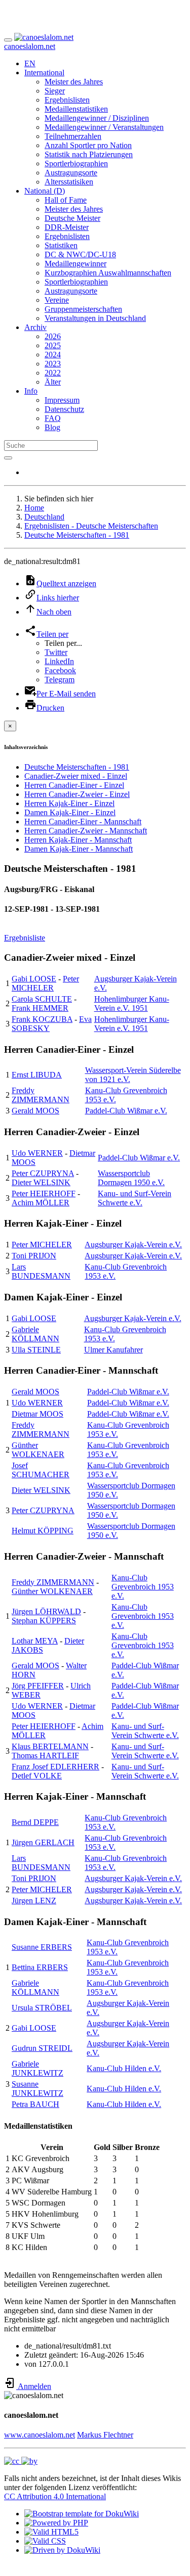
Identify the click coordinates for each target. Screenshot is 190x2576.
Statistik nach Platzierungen (89, 154)
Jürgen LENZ (34, 1901)
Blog (52, 427)
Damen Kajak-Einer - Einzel (70, 812)
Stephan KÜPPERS (44, 1621)
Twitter (56, 652)
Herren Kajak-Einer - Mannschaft (78, 840)
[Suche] (8, 458)
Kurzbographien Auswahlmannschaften (108, 273)
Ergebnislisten (67, 100)
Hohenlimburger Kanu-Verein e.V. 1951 (132, 1003)
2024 (53, 355)
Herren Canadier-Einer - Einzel (74, 785)
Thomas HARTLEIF (45, 1755)
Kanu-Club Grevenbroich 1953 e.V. (143, 1587)
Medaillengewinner (75, 264)
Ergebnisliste (25, 938)
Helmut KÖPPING (43, 1531)
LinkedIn (59, 661)
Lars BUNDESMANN (41, 1271)
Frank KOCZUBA (42, 1019)
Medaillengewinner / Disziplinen (97, 118)
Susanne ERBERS (42, 1947)
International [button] (44, 73)
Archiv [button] (35, 327)
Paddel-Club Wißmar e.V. (126, 1111)
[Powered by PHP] (56, 2523)
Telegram (60, 680)
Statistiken (61, 245)
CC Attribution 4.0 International (55, 2496)
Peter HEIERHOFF (44, 1193)
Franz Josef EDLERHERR (55, 1767)
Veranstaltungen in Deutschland (95, 318)
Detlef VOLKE (37, 1776)
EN (30, 63)
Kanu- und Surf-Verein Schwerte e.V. (135, 1198)
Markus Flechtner (105, 2435)
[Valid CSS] (45, 2541)
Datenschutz (64, 409)
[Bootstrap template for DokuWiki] (82, 2514)
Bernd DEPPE (35, 1822)
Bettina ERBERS (40, 1967)
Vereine (57, 300)
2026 (53, 336)
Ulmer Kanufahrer (113, 1350)
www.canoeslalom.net (40, 2435)
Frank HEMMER (40, 1008)
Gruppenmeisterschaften (83, 309)
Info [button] (31, 391)
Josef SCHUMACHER (41, 1470)
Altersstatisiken (69, 182)
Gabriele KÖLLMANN (35, 1334)
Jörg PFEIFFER (38, 1686)
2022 (53, 373)
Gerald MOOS (35, 1111)
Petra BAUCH (35, 2104)
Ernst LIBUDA (37, 1075)
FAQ (53, 418)
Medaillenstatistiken (76, 109)
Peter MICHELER (45, 983)
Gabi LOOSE (34, 979)
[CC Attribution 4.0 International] (21, 2461)
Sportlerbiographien (76, 163)
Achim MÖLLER (41, 1203)
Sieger (55, 91)
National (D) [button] (45, 191)
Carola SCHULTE (42, 999)
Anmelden (34, 2386)
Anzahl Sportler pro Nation (88, 145)
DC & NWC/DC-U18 (80, 254)
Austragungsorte (71, 173)
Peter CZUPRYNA (43, 1173)
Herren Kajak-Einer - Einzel (69, 803)
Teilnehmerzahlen (73, 136)
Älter (53, 382)
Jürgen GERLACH (43, 1842)
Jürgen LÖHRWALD (46, 1611)
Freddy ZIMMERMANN (41, 1095)
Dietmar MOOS (37, 1414)
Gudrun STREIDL (42, 2048)
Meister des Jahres (74, 82)
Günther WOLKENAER (38, 1450)
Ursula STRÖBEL (42, 2008)
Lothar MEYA (35, 1641)
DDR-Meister (67, 227)
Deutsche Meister (72, 218)
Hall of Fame (66, 200)
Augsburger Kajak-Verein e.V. (133, 1245)
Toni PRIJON (34, 1256)
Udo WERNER (37, 1153)
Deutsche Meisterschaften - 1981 (77, 535)
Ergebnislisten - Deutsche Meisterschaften (91, 526)
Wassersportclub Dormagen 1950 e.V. (131, 1178)
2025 (53, 345)
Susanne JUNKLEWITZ (37, 2089)
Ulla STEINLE (36, 1350)
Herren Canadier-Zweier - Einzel (77, 794)
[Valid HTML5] (51, 2532)
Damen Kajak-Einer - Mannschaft (79, 849)
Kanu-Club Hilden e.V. (124, 2068)
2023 (53, 364)
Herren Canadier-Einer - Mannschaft (83, 822)
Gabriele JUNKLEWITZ (37, 2068)
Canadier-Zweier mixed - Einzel (76, 776)
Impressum (62, 400)
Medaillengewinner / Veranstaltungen (104, 127)
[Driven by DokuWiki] (62, 2550)
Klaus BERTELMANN (50, 1746)
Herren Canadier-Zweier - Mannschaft (86, 831)
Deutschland (44, 517)
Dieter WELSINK (41, 1182)
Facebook (60, 670)
